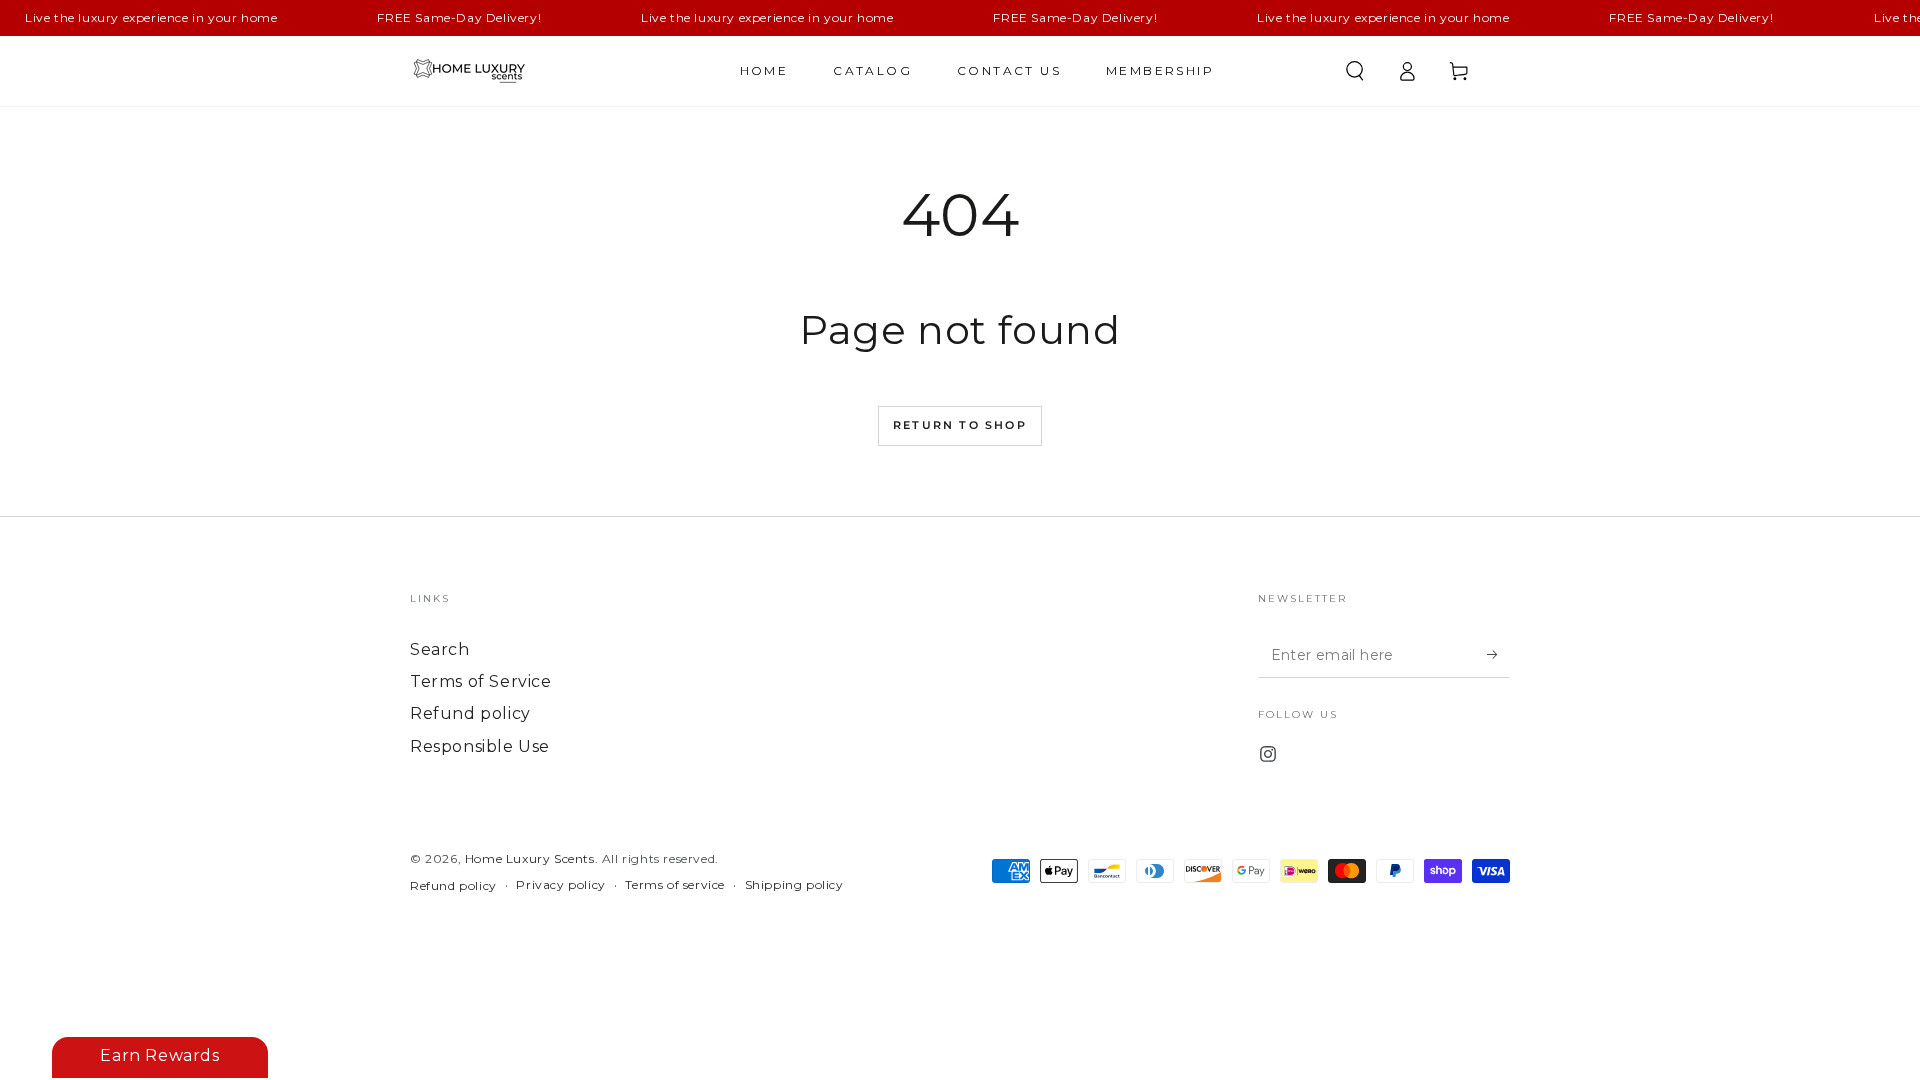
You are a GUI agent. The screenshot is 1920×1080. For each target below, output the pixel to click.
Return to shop (960, 425)
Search (440, 649)
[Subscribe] (1498, 655)
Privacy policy (560, 884)
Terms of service (675, 884)
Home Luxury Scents (530, 858)
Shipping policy (794, 884)
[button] (1355, 71)
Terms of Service (481, 681)
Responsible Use (480, 746)
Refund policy (470, 713)
